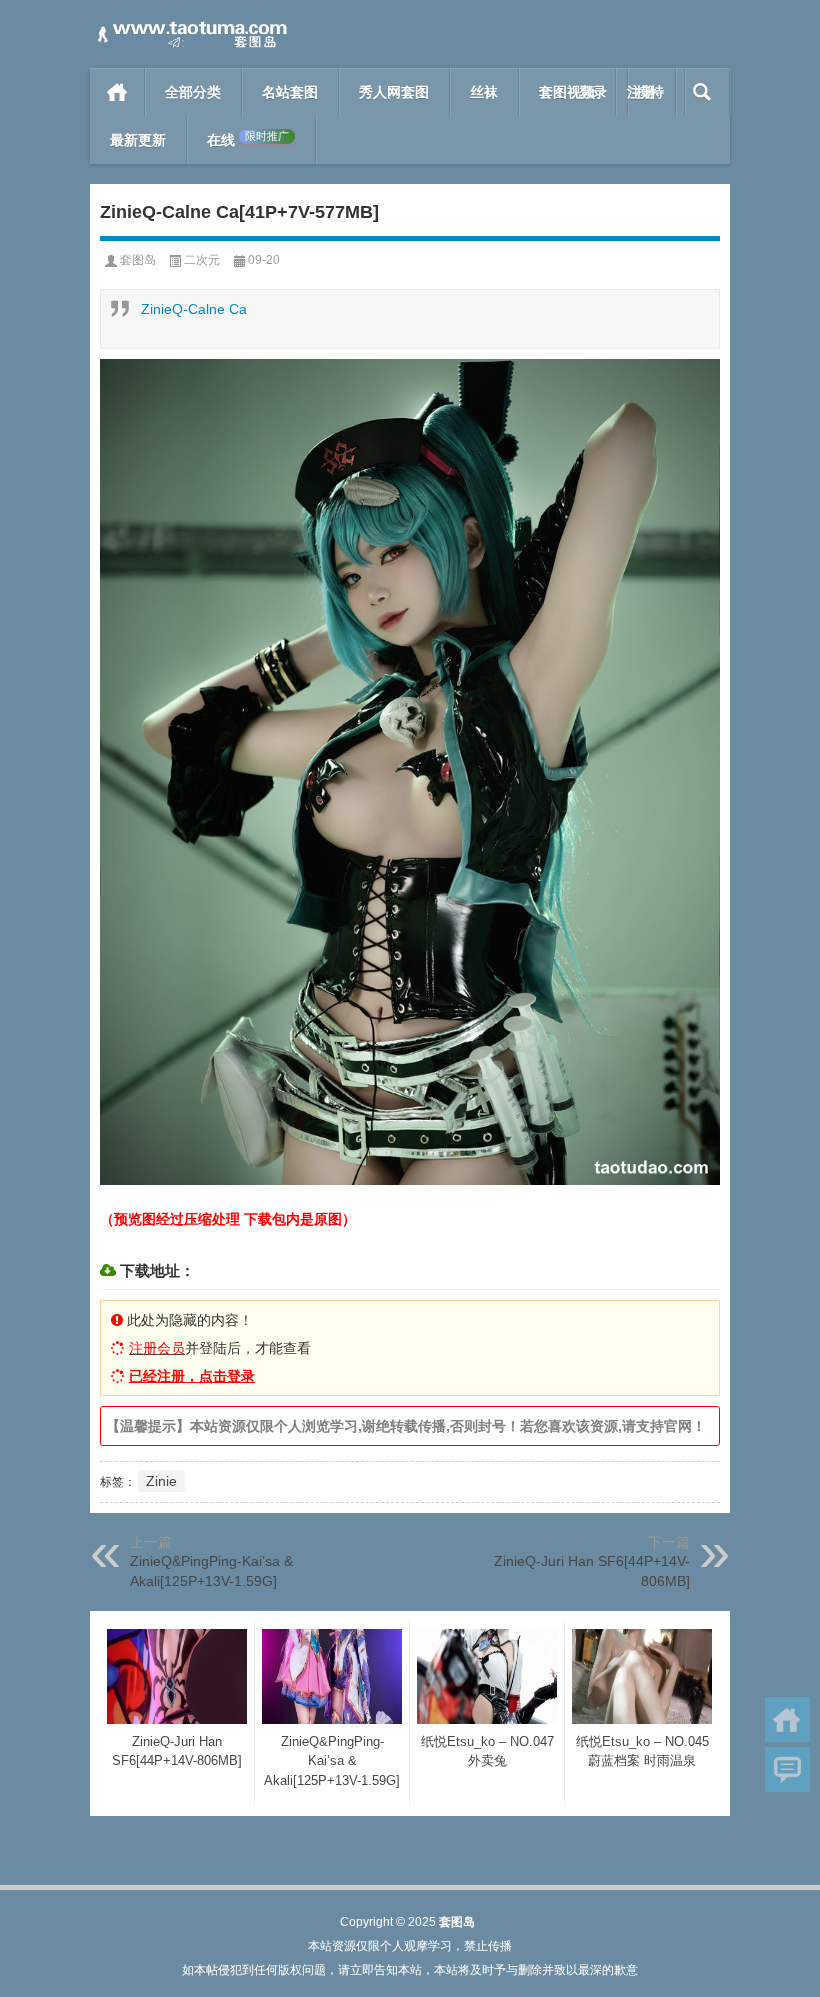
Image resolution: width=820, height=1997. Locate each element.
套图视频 (567, 92)
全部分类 (193, 92)
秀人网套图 (394, 92)
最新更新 (138, 140)
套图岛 (138, 260)
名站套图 (290, 92)
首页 (117, 92)
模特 (650, 92)
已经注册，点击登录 (192, 1376)
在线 (248, 139)
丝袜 (484, 92)
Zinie (161, 1481)
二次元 (202, 260)
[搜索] (702, 92)
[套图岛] (190, 26)
